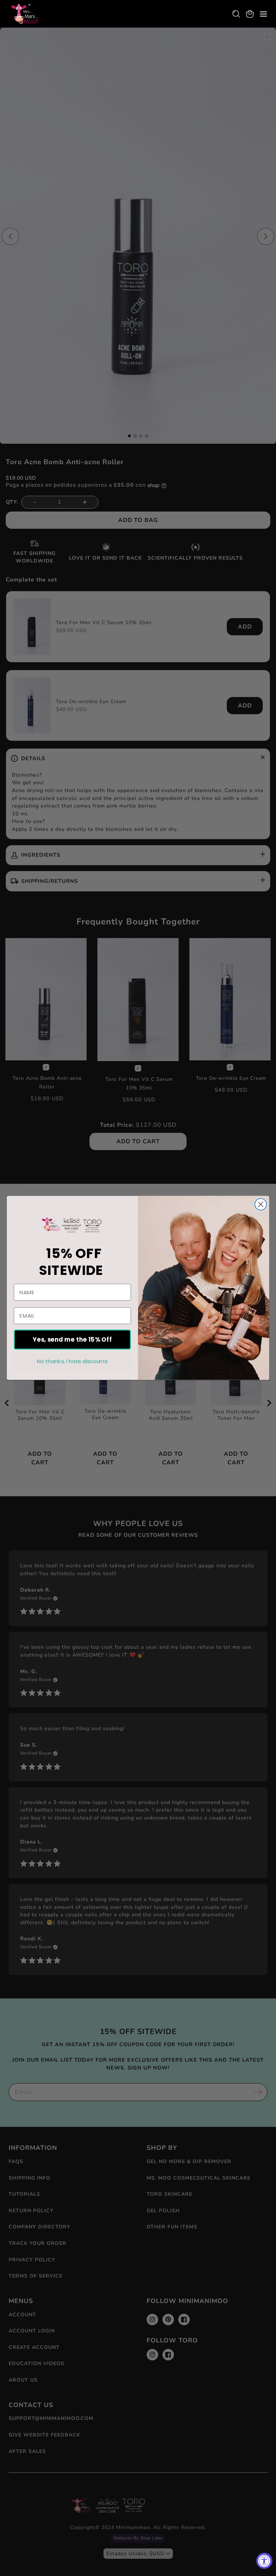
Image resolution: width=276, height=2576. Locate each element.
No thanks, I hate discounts (72, 1361)
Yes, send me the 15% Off (72, 1340)
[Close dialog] (261, 1204)
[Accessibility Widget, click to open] (264, 2561)
